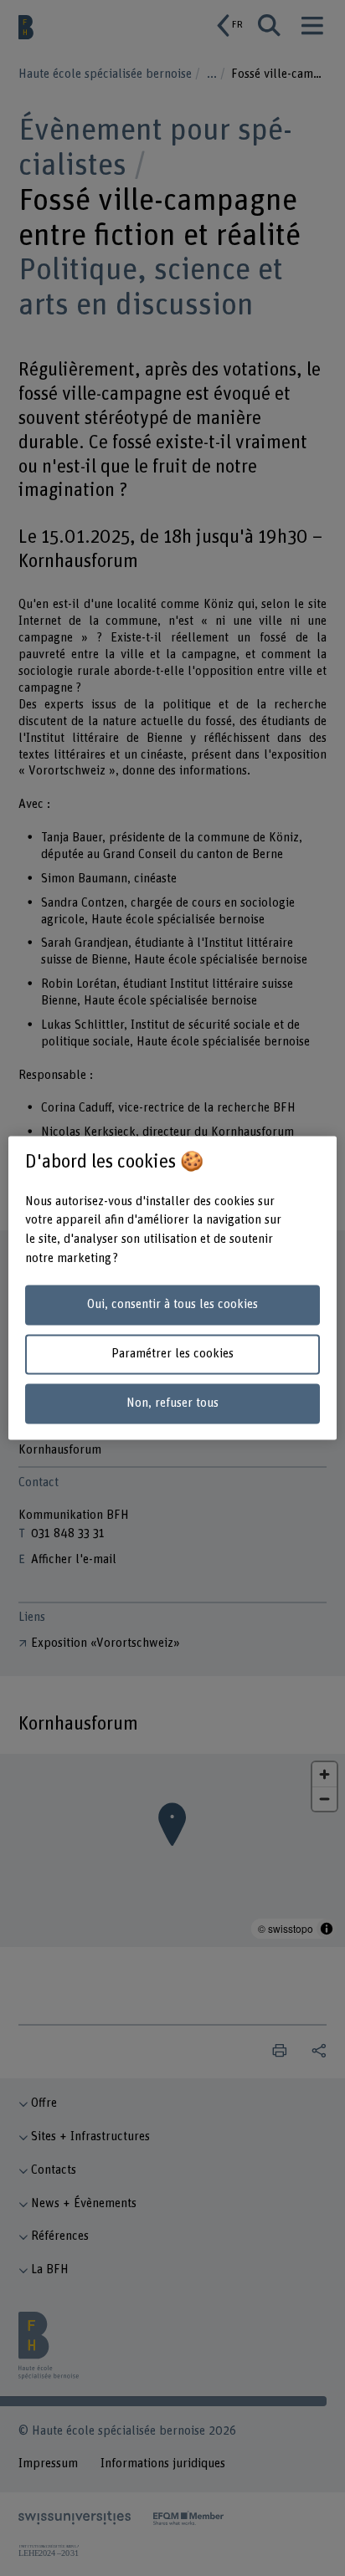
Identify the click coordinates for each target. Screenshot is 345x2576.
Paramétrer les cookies (172, 1354)
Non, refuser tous (172, 1403)
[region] (172, 1288)
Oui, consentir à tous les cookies (172, 1304)
